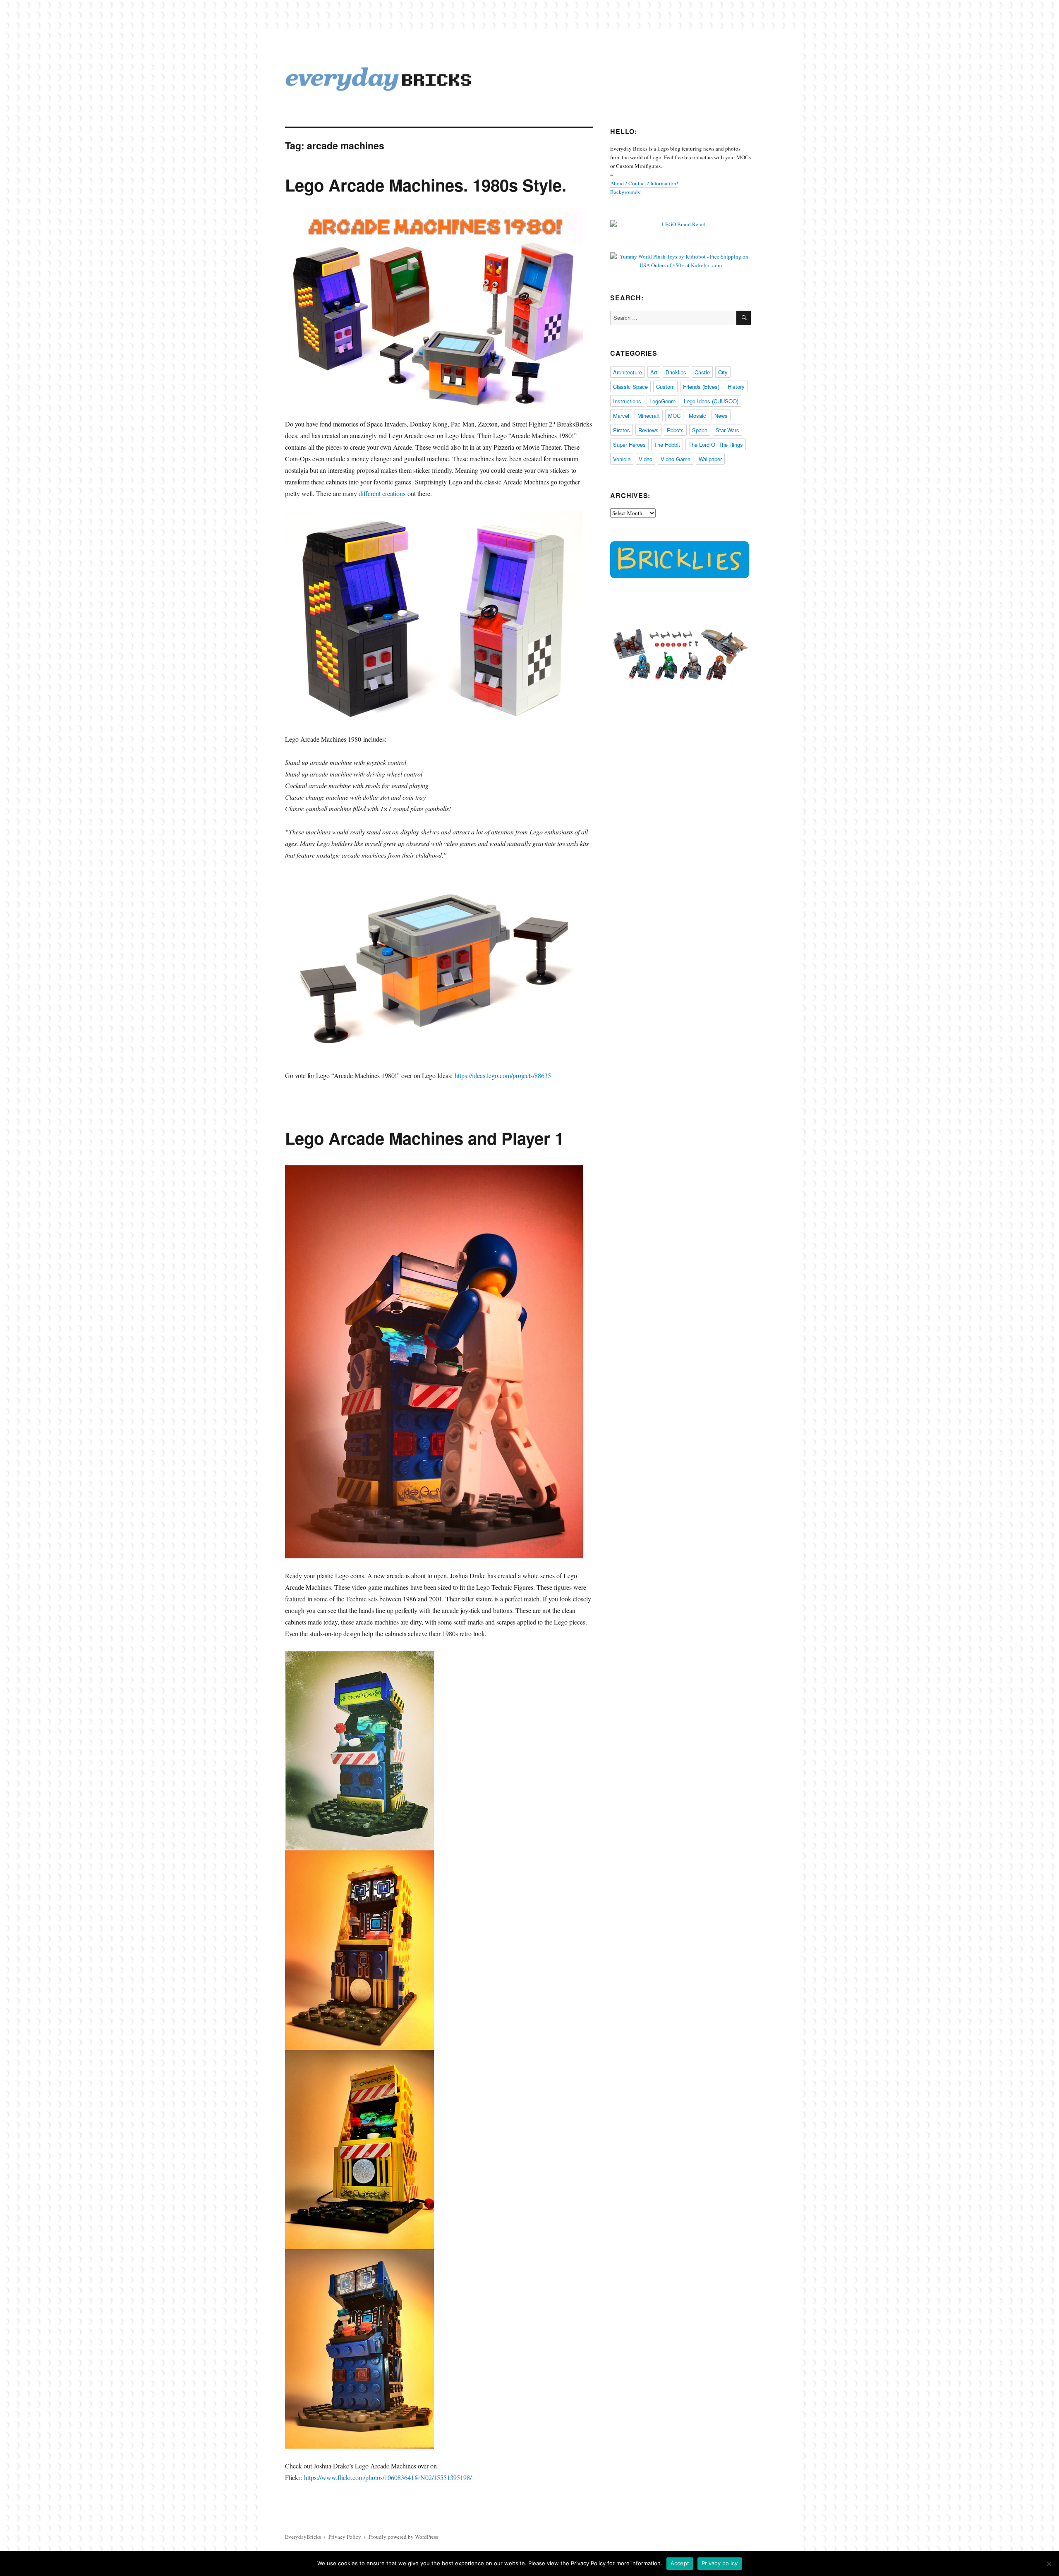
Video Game (676, 459)
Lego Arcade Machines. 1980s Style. (426, 185)
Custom (665, 387)
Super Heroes (629, 445)
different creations (382, 493)
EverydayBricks (303, 2537)
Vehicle (622, 459)
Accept (680, 2563)
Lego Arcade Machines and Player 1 (424, 1138)
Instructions (627, 401)
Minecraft (649, 416)
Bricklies (676, 372)
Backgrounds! (626, 192)
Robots (675, 430)
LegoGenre (662, 401)
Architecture (628, 372)
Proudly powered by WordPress (403, 2537)
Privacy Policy (345, 2537)
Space (700, 430)
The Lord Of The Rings (716, 445)
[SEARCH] (744, 318)
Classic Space (630, 387)
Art (654, 372)
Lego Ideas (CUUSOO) (711, 401)
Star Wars (727, 430)
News (721, 416)
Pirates (622, 430)
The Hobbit (667, 445)
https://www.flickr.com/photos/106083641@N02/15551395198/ (388, 2477)
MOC (674, 416)
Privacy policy (720, 2563)
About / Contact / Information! (644, 183)
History (736, 387)
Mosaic (697, 416)
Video (646, 459)
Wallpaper (710, 459)
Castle (702, 372)
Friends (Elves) (701, 387)
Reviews (648, 430)
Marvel (621, 416)
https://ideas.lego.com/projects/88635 (503, 1075)
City (723, 372)
